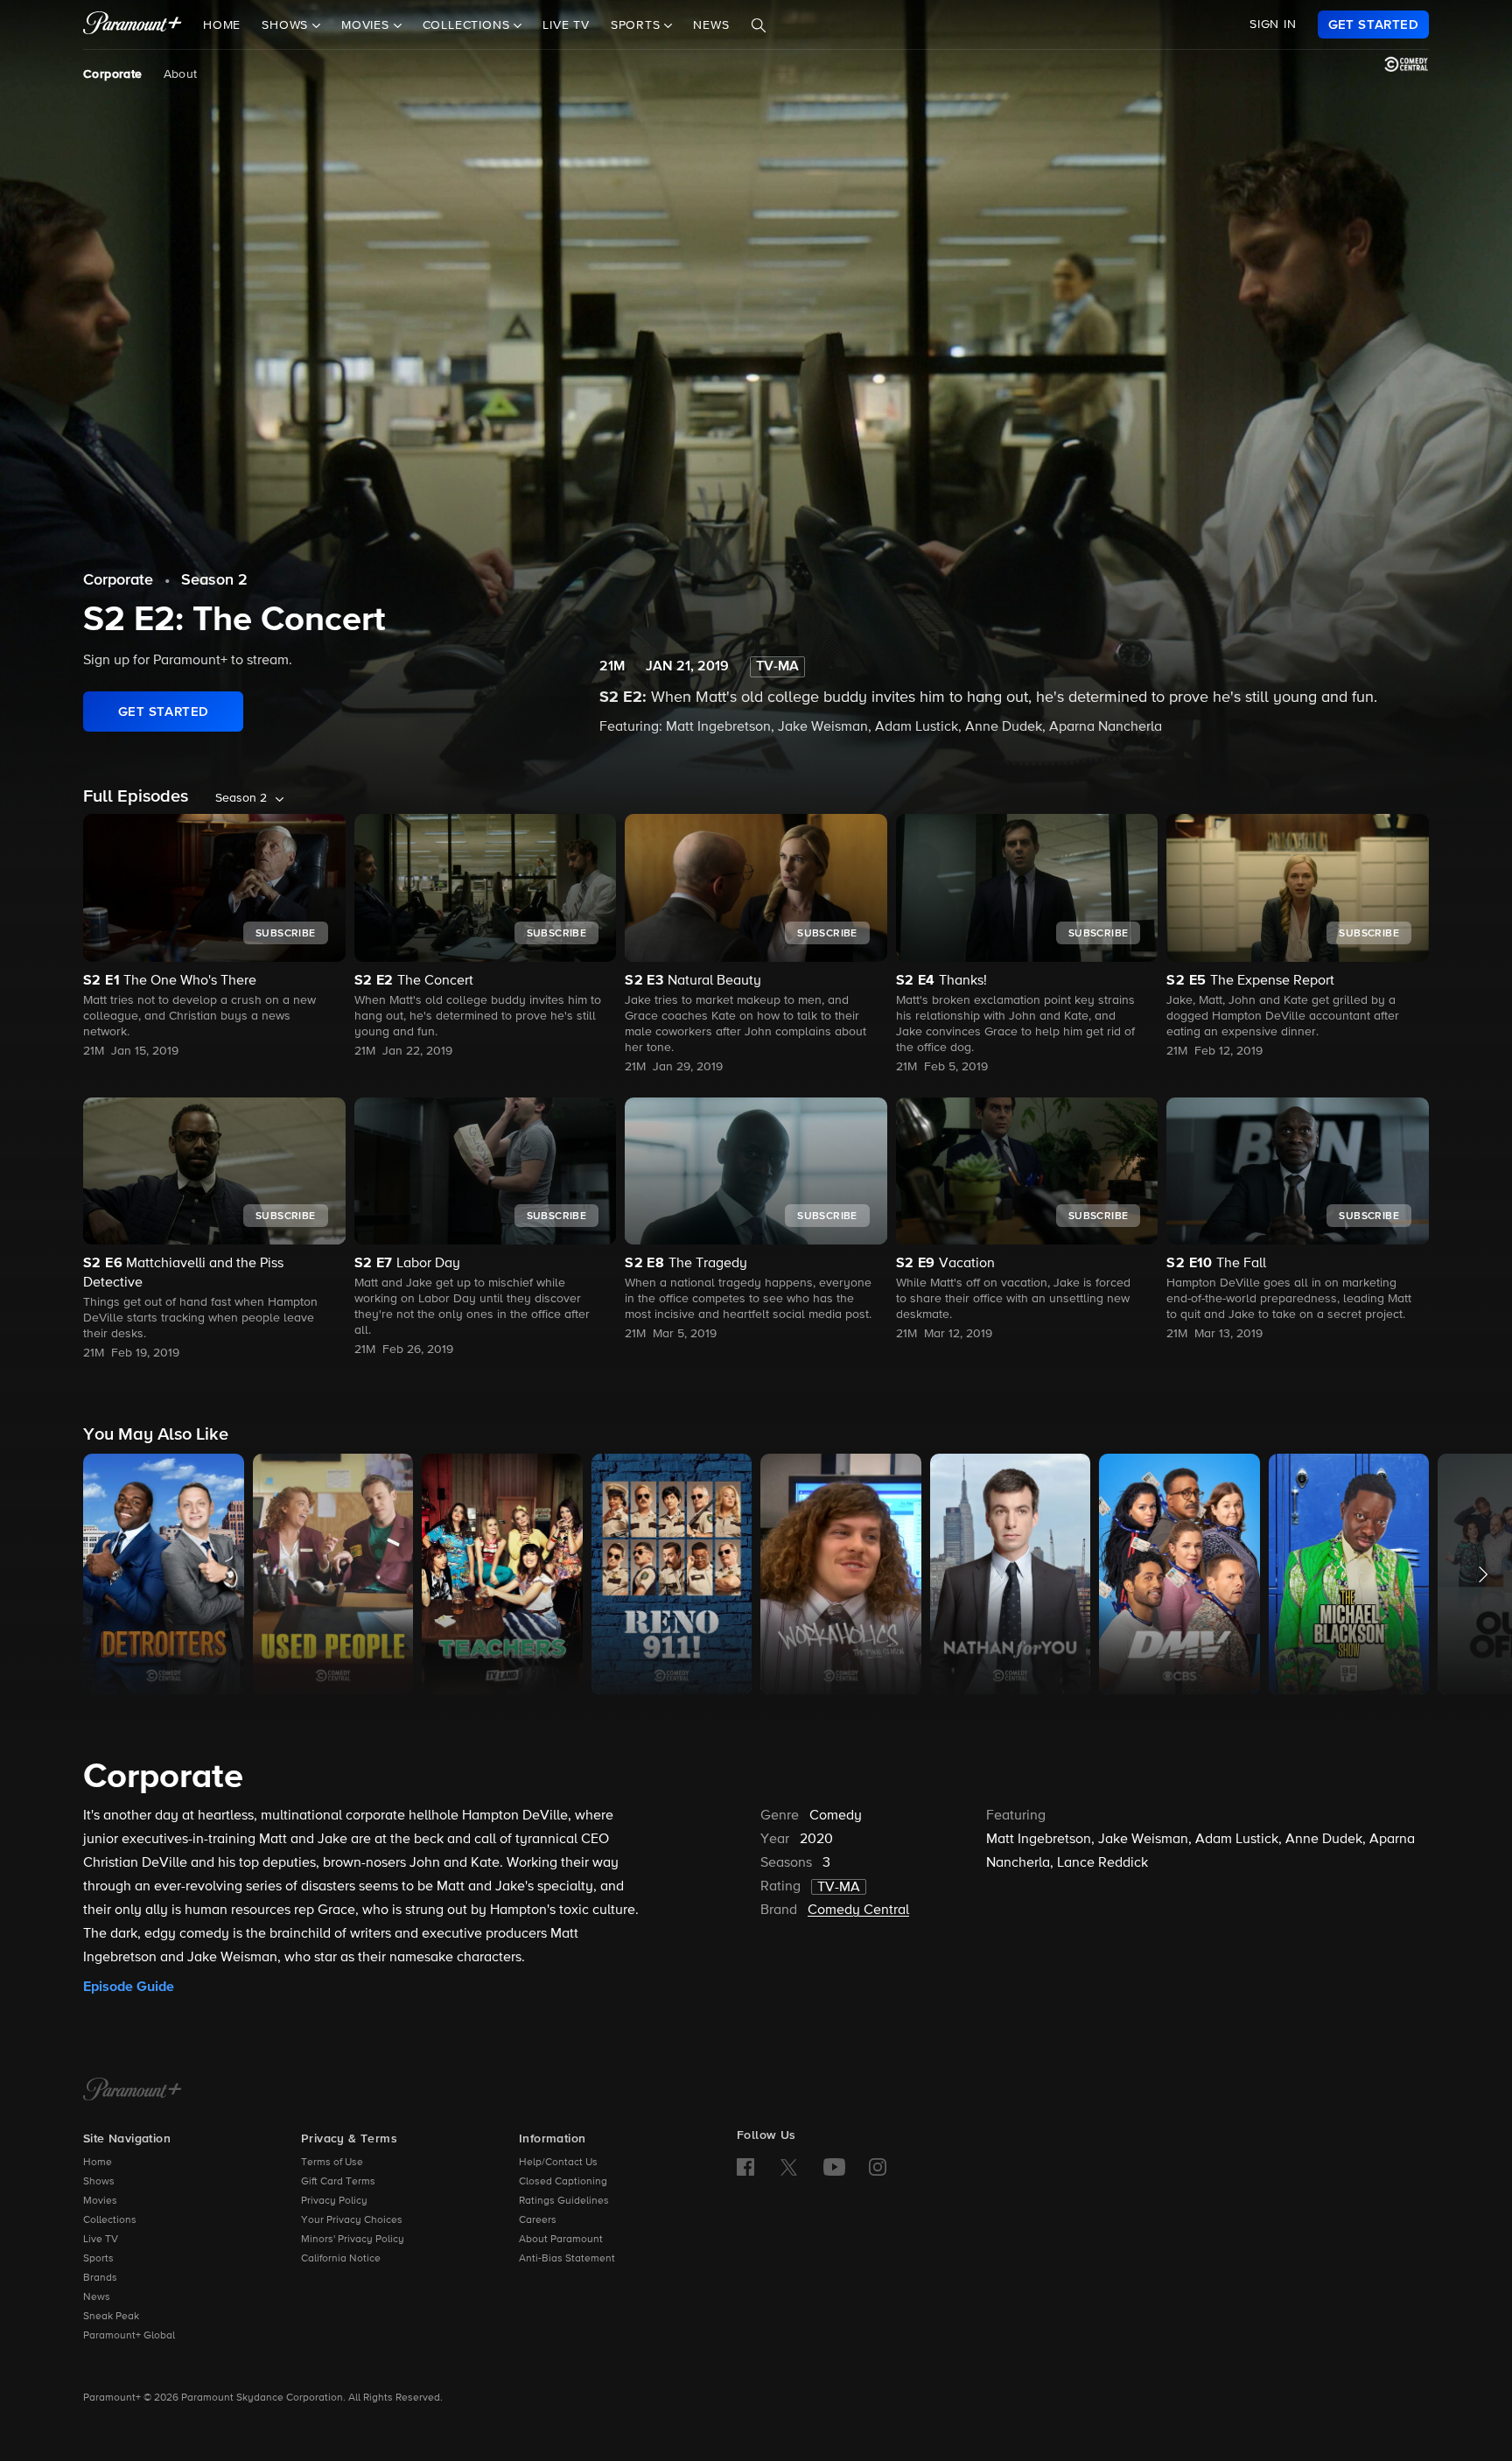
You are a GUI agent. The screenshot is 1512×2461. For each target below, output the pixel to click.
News (711, 25)
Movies (100, 2201)
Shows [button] (287, 25)
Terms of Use (332, 2163)
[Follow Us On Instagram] (878, 2167)
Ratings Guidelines (564, 2201)
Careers (538, 2220)
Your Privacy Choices (352, 2220)
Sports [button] (638, 25)
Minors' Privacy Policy (353, 2240)
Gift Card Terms (338, 2182)
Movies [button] (367, 25)
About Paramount (561, 2240)
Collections (110, 2220)
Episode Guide (129, 1987)
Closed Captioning (563, 2182)
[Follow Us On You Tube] (834, 2167)
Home (222, 25)
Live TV (566, 25)
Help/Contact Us (558, 2163)
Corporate (113, 74)
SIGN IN (1273, 25)
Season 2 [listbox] (241, 798)
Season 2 (214, 580)
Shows (99, 2182)
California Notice (341, 2259)
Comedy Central (858, 1911)
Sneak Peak (111, 2317)
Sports (98, 2259)
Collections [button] (469, 25)
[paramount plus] (133, 25)
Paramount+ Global (129, 2336)
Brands (100, 2278)
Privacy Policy (334, 2201)
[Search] (759, 25)
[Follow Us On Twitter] (789, 2166)
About (181, 74)
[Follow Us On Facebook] (745, 2167)
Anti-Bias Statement (567, 2259)
